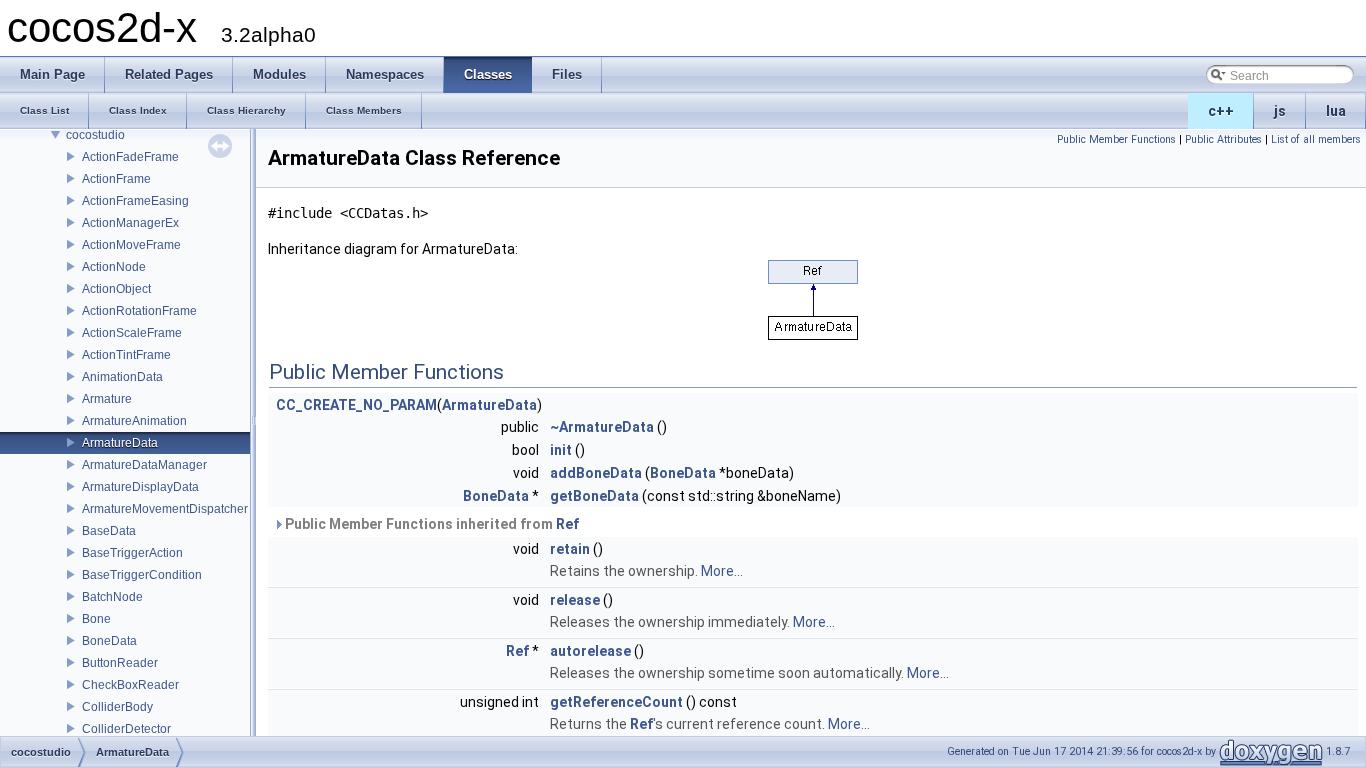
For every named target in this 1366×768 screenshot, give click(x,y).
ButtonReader (120, 663)
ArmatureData (120, 443)
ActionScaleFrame (132, 333)
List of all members (1316, 139)
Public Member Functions (1116, 139)
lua (1336, 111)
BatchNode (112, 597)
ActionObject (116, 289)
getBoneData (594, 496)
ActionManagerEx (130, 223)
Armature (107, 399)
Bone (96, 619)
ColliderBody (117, 707)
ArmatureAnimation (134, 421)
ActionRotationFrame (139, 311)
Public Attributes (1223, 139)
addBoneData (596, 473)
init (561, 450)
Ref (567, 524)
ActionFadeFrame (130, 157)
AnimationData (122, 377)
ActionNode (114, 267)
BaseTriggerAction (132, 553)
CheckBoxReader (130, 685)
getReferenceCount (616, 702)
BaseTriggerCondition (142, 575)
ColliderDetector (126, 729)
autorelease (590, 651)
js (1280, 111)
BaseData (109, 531)
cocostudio (95, 135)
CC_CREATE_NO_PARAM (356, 405)
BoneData (109, 641)
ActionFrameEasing (135, 201)
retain (570, 549)
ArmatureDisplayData (140, 487)
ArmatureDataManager (144, 465)
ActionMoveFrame (131, 245)
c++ (1221, 111)
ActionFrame (116, 179)
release (575, 600)
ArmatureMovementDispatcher (165, 509)
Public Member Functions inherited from (430, 524)
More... (722, 571)
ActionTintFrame (126, 355)
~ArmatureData (602, 427)
